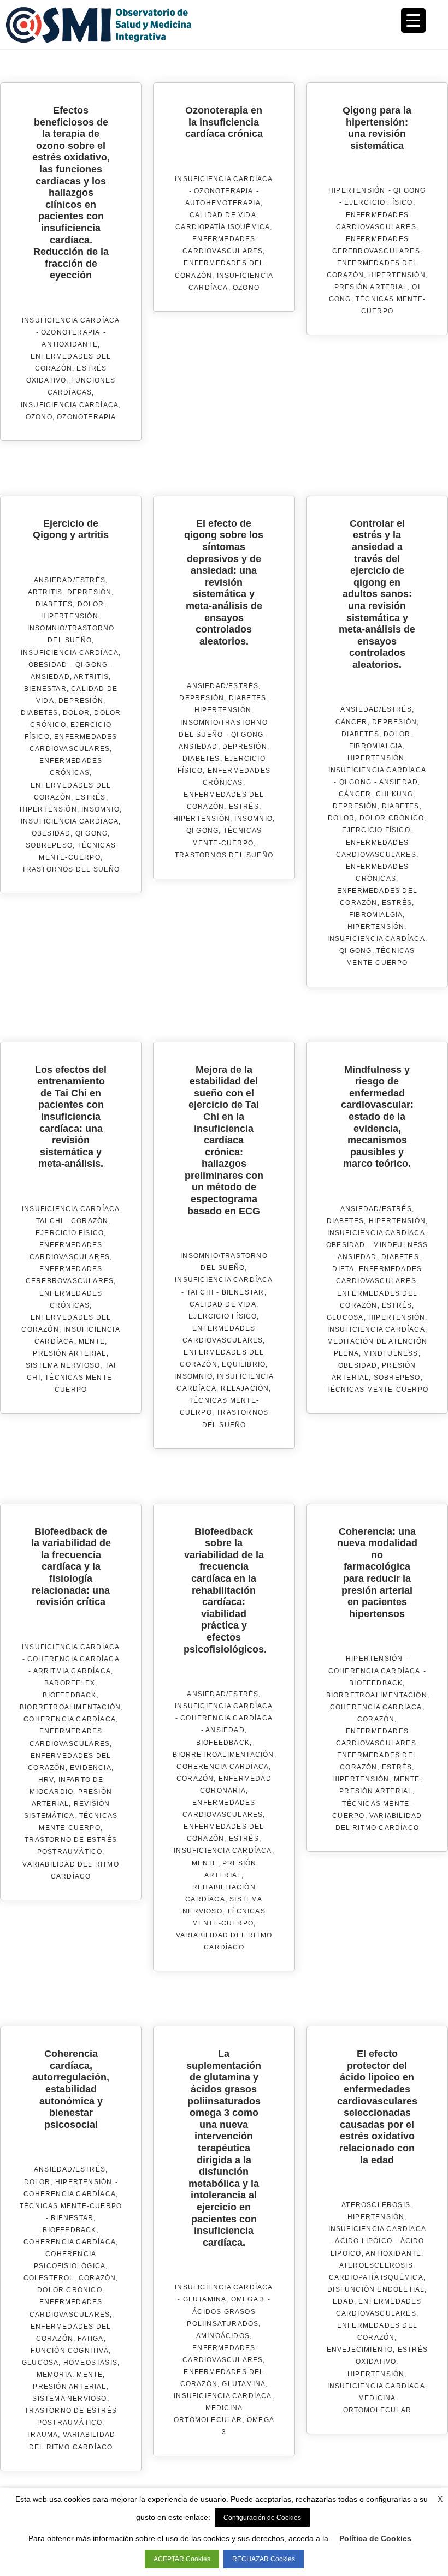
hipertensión (397, 275)
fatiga (90, 2339)
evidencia (91, 1768)
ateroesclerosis (376, 2265)
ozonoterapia (86, 417)
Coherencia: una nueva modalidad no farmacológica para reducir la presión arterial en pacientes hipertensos (377, 1573)
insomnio (101, 809)
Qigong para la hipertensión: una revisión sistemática (377, 128)
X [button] (440, 2499)
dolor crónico (392, 818)
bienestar (45, 689)
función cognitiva (69, 2351)
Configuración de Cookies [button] (262, 2518)
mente (92, 1341)
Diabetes (54, 604)
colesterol (49, 2278)
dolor (76, 713)
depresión (81, 701)
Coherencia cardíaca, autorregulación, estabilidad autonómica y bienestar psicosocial (71, 2089)
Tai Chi (49, 1221)
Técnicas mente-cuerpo (71, 2206)
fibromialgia (376, 915)
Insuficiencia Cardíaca (71, 320)
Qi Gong (409, 190)
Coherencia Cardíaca (73, 1659)
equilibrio (244, 1364)
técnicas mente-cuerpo (377, 1390)
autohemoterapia (223, 203)
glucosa (345, 1317)
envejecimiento (360, 2350)
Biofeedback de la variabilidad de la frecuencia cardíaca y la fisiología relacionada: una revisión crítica (71, 1567)
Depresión (90, 592)
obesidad (51, 833)
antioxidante (69, 344)
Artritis (45, 592)
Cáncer (352, 722)
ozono (39, 417)
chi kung (395, 794)
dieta (343, 1269)
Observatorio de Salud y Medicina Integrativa (115, 25)
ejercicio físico (378, 202)
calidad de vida (223, 215)
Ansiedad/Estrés (70, 580)
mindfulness (391, 1353)
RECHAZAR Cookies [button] (264, 2559)
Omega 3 (248, 2299)
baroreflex (70, 1683)
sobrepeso (49, 845)
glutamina (244, 2384)
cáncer (355, 794)
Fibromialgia (376, 746)
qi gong (92, 833)
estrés (90, 797)
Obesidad (48, 665)
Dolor (91, 604)
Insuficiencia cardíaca (70, 405)
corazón (90, 1221)
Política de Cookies (375, 2538)
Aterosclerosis (376, 2205)
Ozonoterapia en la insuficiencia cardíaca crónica (224, 122)
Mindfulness (400, 1245)
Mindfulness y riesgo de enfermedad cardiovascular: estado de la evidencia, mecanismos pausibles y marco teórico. (377, 1117)
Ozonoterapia (70, 332)
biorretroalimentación (70, 1707)
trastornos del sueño (71, 869)
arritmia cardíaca (72, 1671)
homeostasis (90, 2363)
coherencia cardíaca (70, 1719)
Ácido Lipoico (364, 2241)
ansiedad (50, 677)
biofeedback (69, 1695)
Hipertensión (357, 190)
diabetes (40, 713)
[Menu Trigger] (413, 20)
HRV (46, 1780)
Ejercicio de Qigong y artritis (71, 529)
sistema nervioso (63, 1365)
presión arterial (371, 287)
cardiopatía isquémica (223, 227)
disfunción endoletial (376, 2289)
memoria (54, 2375)
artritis (91, 677)
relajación (245, 1388)
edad (343, 2301)
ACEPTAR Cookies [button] (182, 2559)
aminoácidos (223, 2336)
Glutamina (205, 2299)
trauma (42, 2435)
